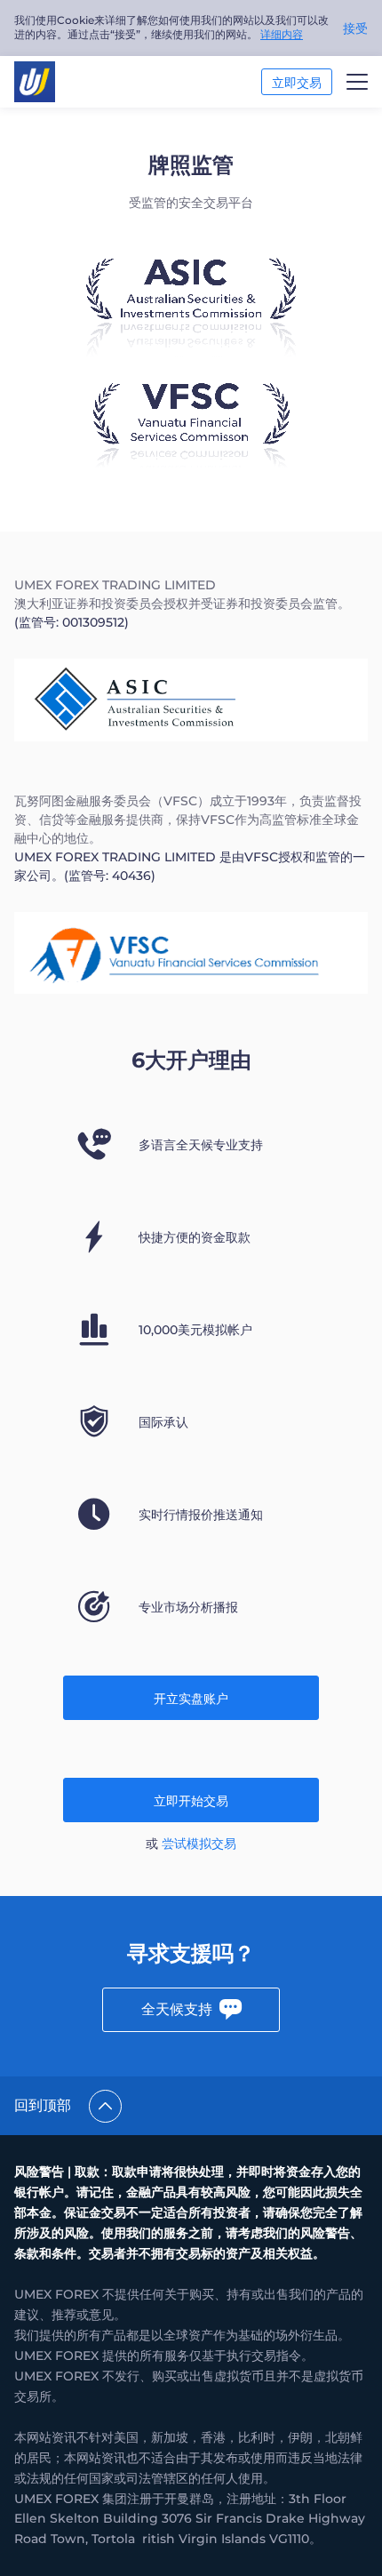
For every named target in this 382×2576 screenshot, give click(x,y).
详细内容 (282, 34)
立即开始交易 (191, 1801)
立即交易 (297, 83)
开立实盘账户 (191, 1699)
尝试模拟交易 (199, 1844)
